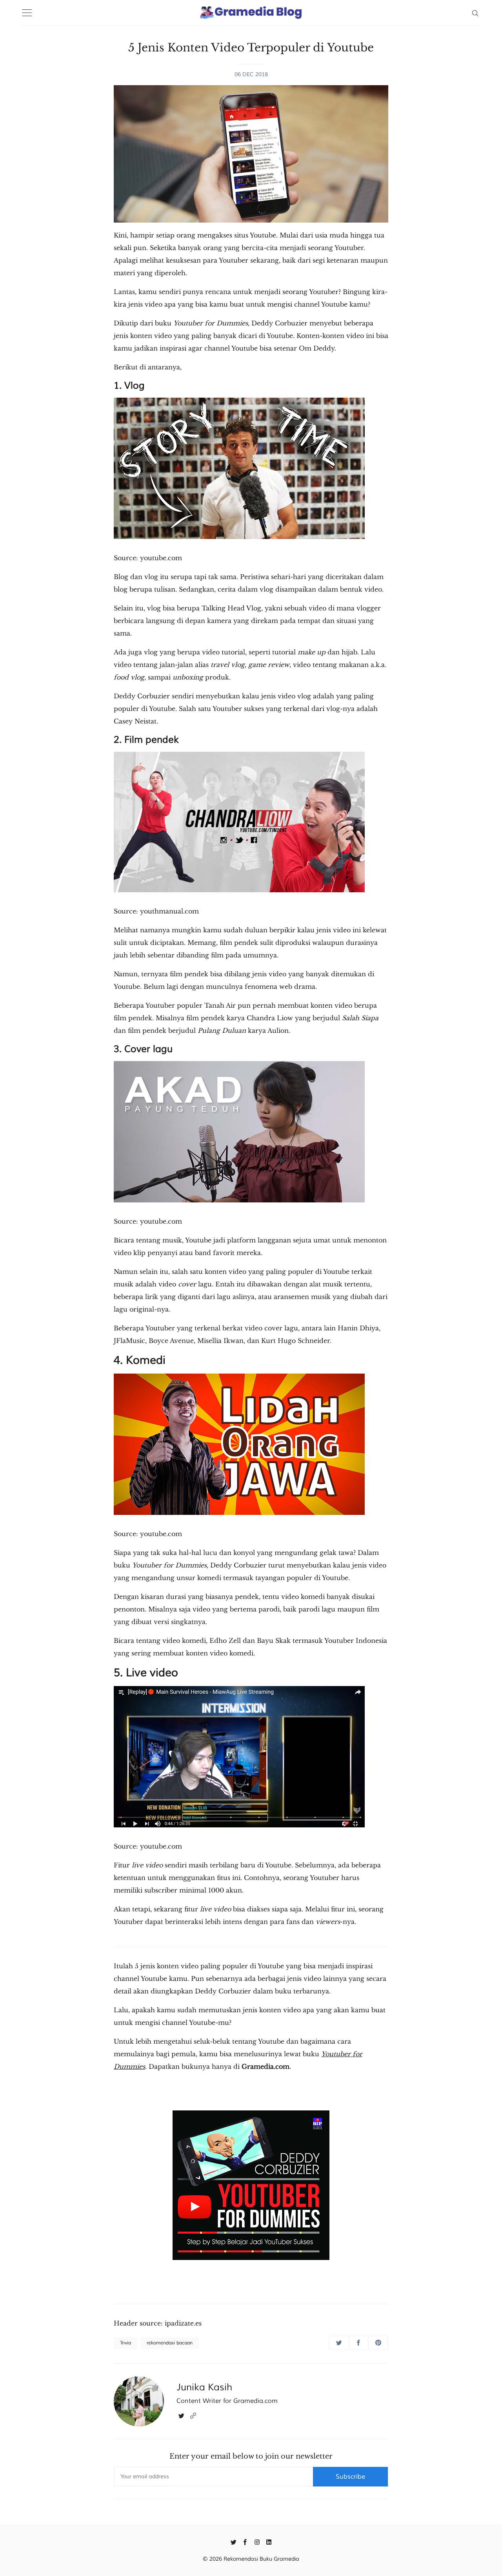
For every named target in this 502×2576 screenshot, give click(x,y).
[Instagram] (257, 2541)
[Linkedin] (269, 2541)
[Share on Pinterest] (378, 2343)
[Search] (475, 13)
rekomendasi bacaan (170, 2343)
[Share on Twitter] (339, 2343)
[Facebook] (245, 2541)
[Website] (193, 2415)
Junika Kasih (204, 2387)
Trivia (125, 2343)
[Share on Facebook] (359, 2343)
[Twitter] (181, 2415)
